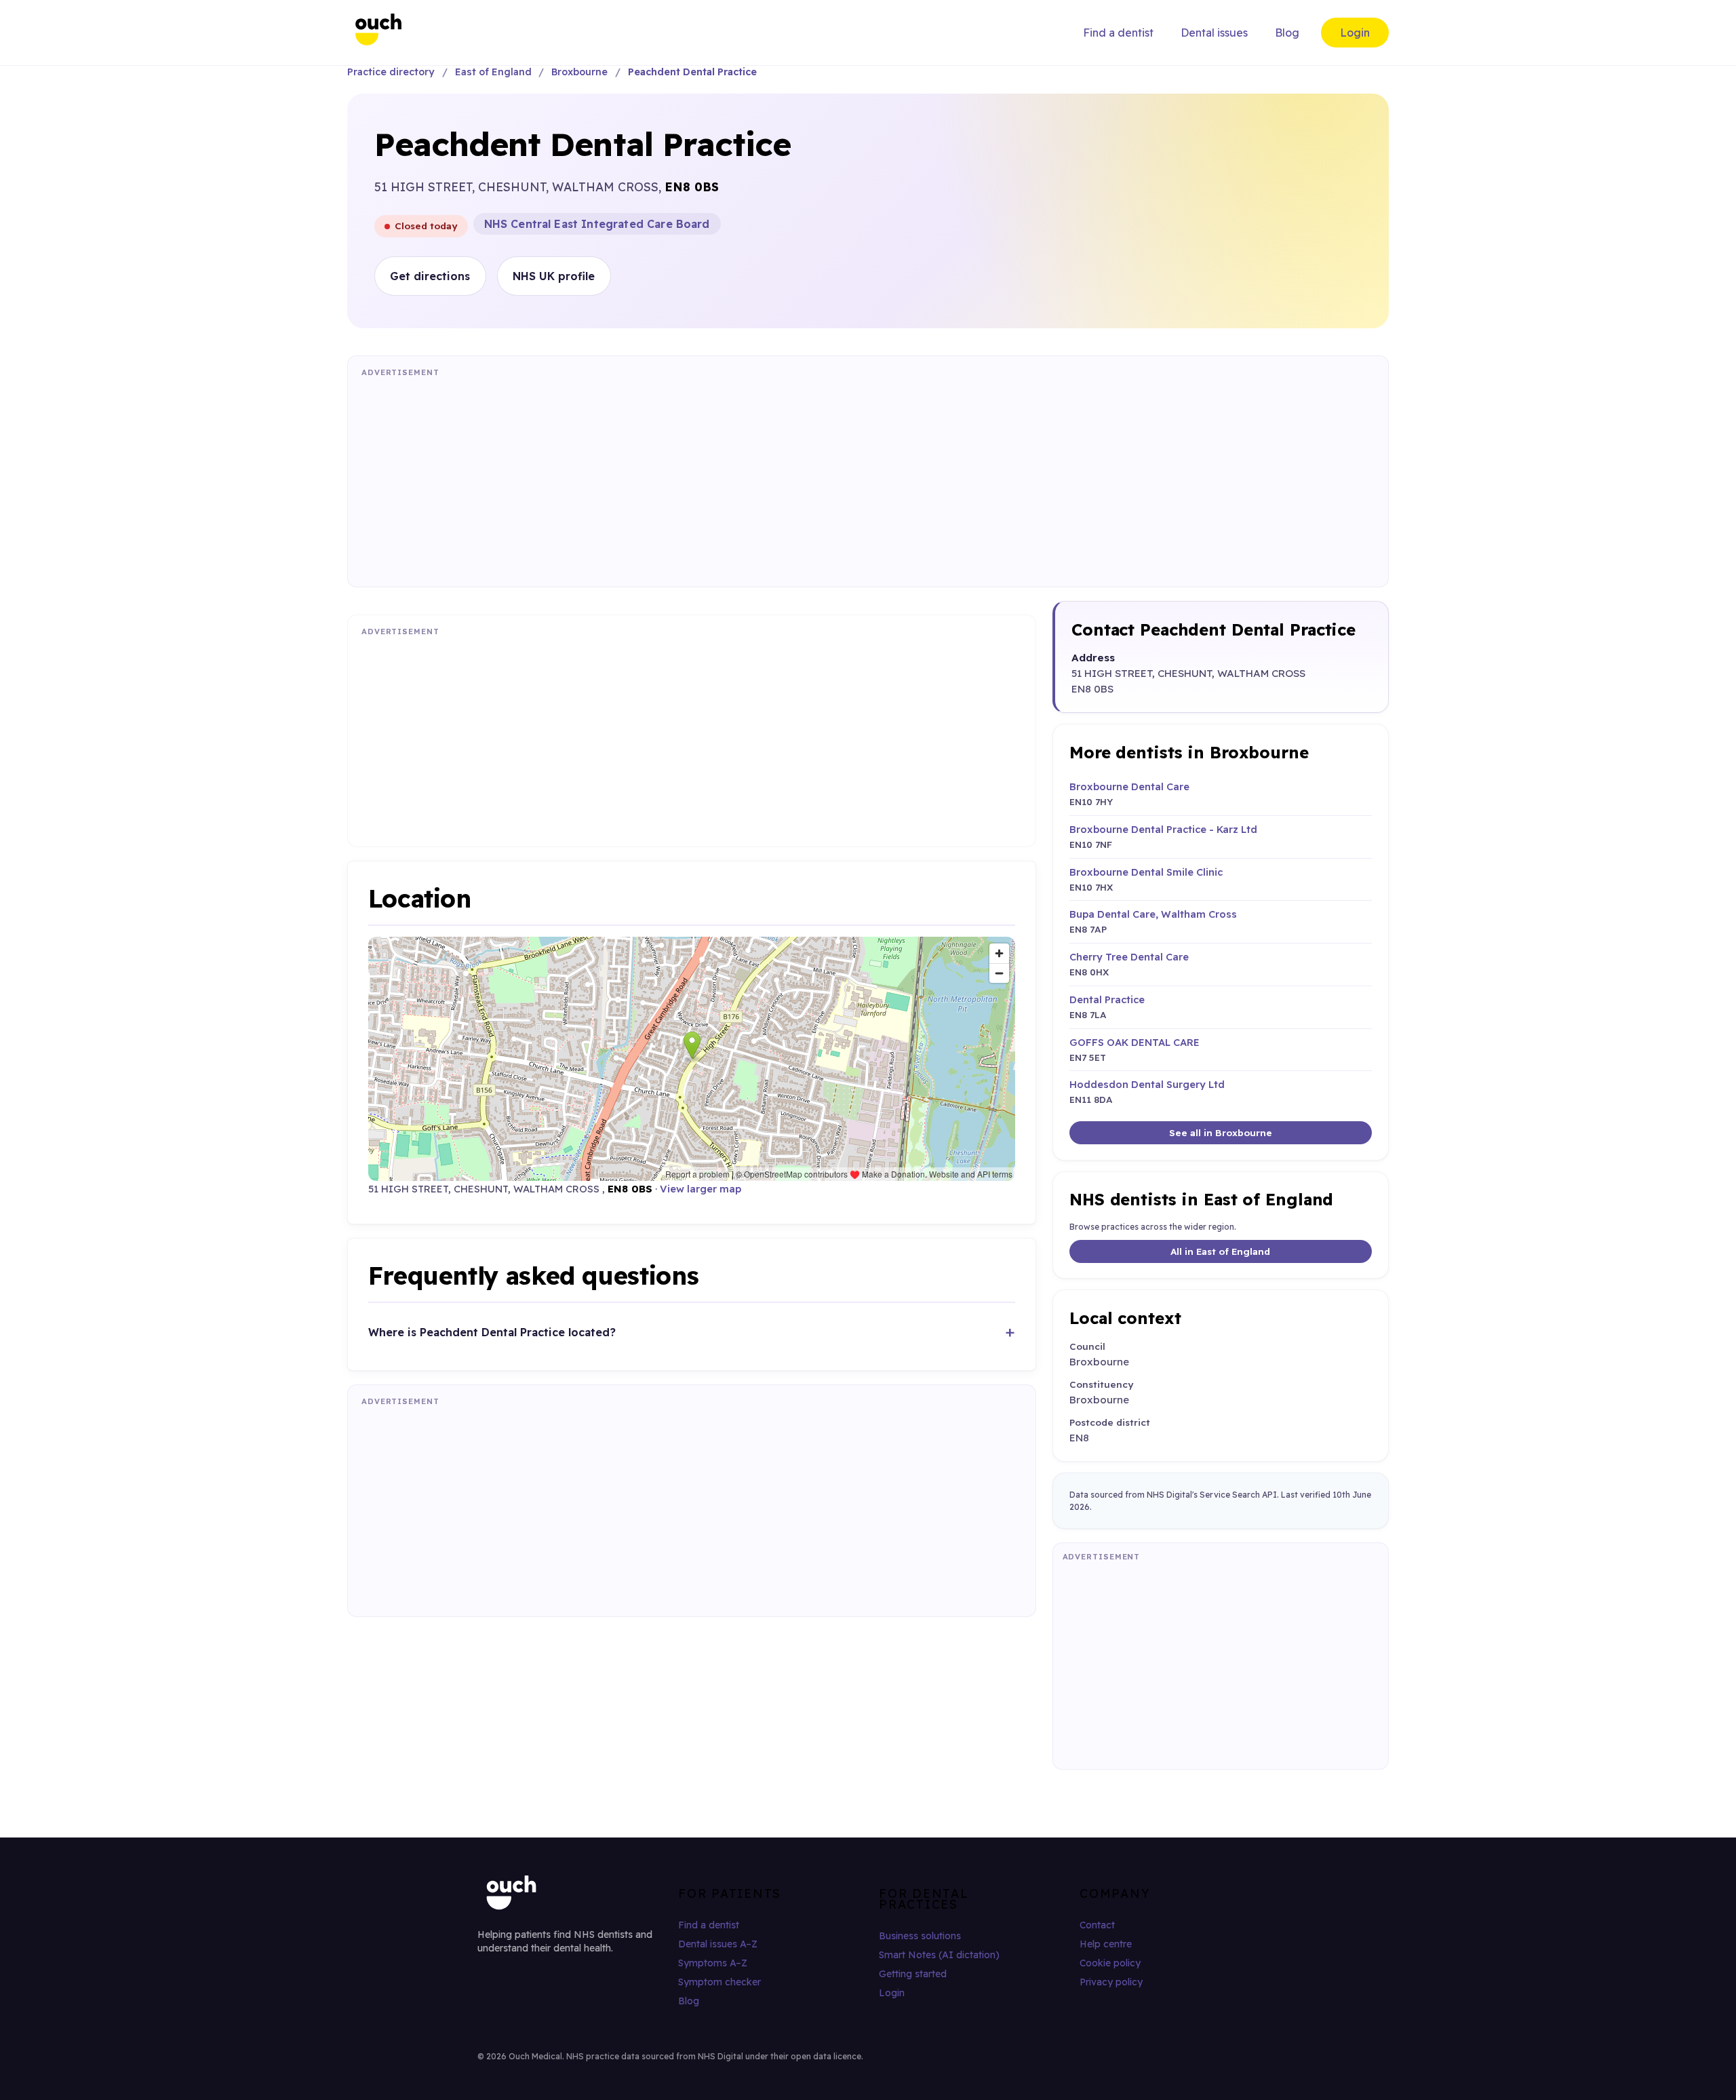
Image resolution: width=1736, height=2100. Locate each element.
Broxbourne (579, 72)
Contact (1097, 1925)
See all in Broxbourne (1221, 1132)
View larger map (701, 1189)
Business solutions (920, 1936)
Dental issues (1214, 33)
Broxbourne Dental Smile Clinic (1146, 872)
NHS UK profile (554, 276)
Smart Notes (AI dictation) (939, 1955)
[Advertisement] (768, 478)
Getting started (913, 1974)
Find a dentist (1118, 33)
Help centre (1106, 1944)
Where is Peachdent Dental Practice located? (492, 1332)
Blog (1287, 33)
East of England (493, 72)
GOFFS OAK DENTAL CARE (1135, 1042)
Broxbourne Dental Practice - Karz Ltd (1163, 829)
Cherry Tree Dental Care (1129, 957)
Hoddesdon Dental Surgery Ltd (1147, 1084)
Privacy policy (1111, 1982)
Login (1355, 33)
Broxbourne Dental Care (1129, 786)
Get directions (430, 276)
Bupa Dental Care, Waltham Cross (1153, 914)
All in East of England (1220, 1251)
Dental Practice (1107, 999)
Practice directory (391, 72)
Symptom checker (719, 1982)
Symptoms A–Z (713, 1963)
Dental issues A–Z (718, 1944)
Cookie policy (1110, 1963)
